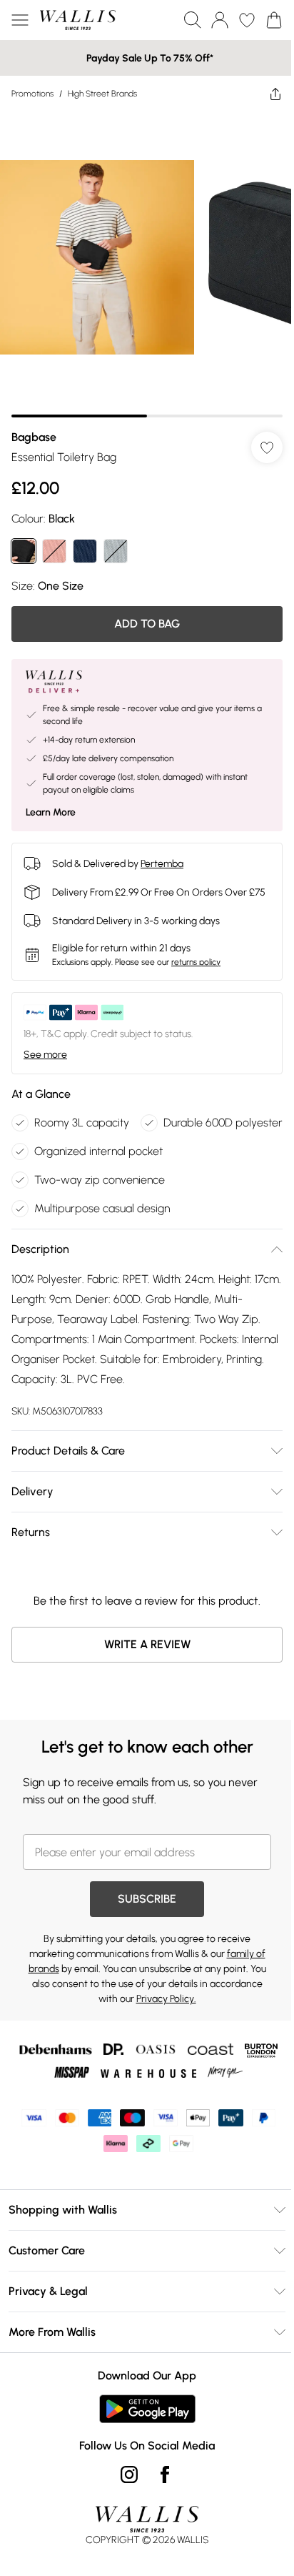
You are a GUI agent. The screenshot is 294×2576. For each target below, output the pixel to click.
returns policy (196, 962)
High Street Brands (102, 94)
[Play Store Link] (147, 2409)
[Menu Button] (20, 20)
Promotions (32, 94)
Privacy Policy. (166, 1999)
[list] (147, 264)
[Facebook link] (165, 2475)
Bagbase (34, 437)
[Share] (275, 94)
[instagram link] (129, 2475)
